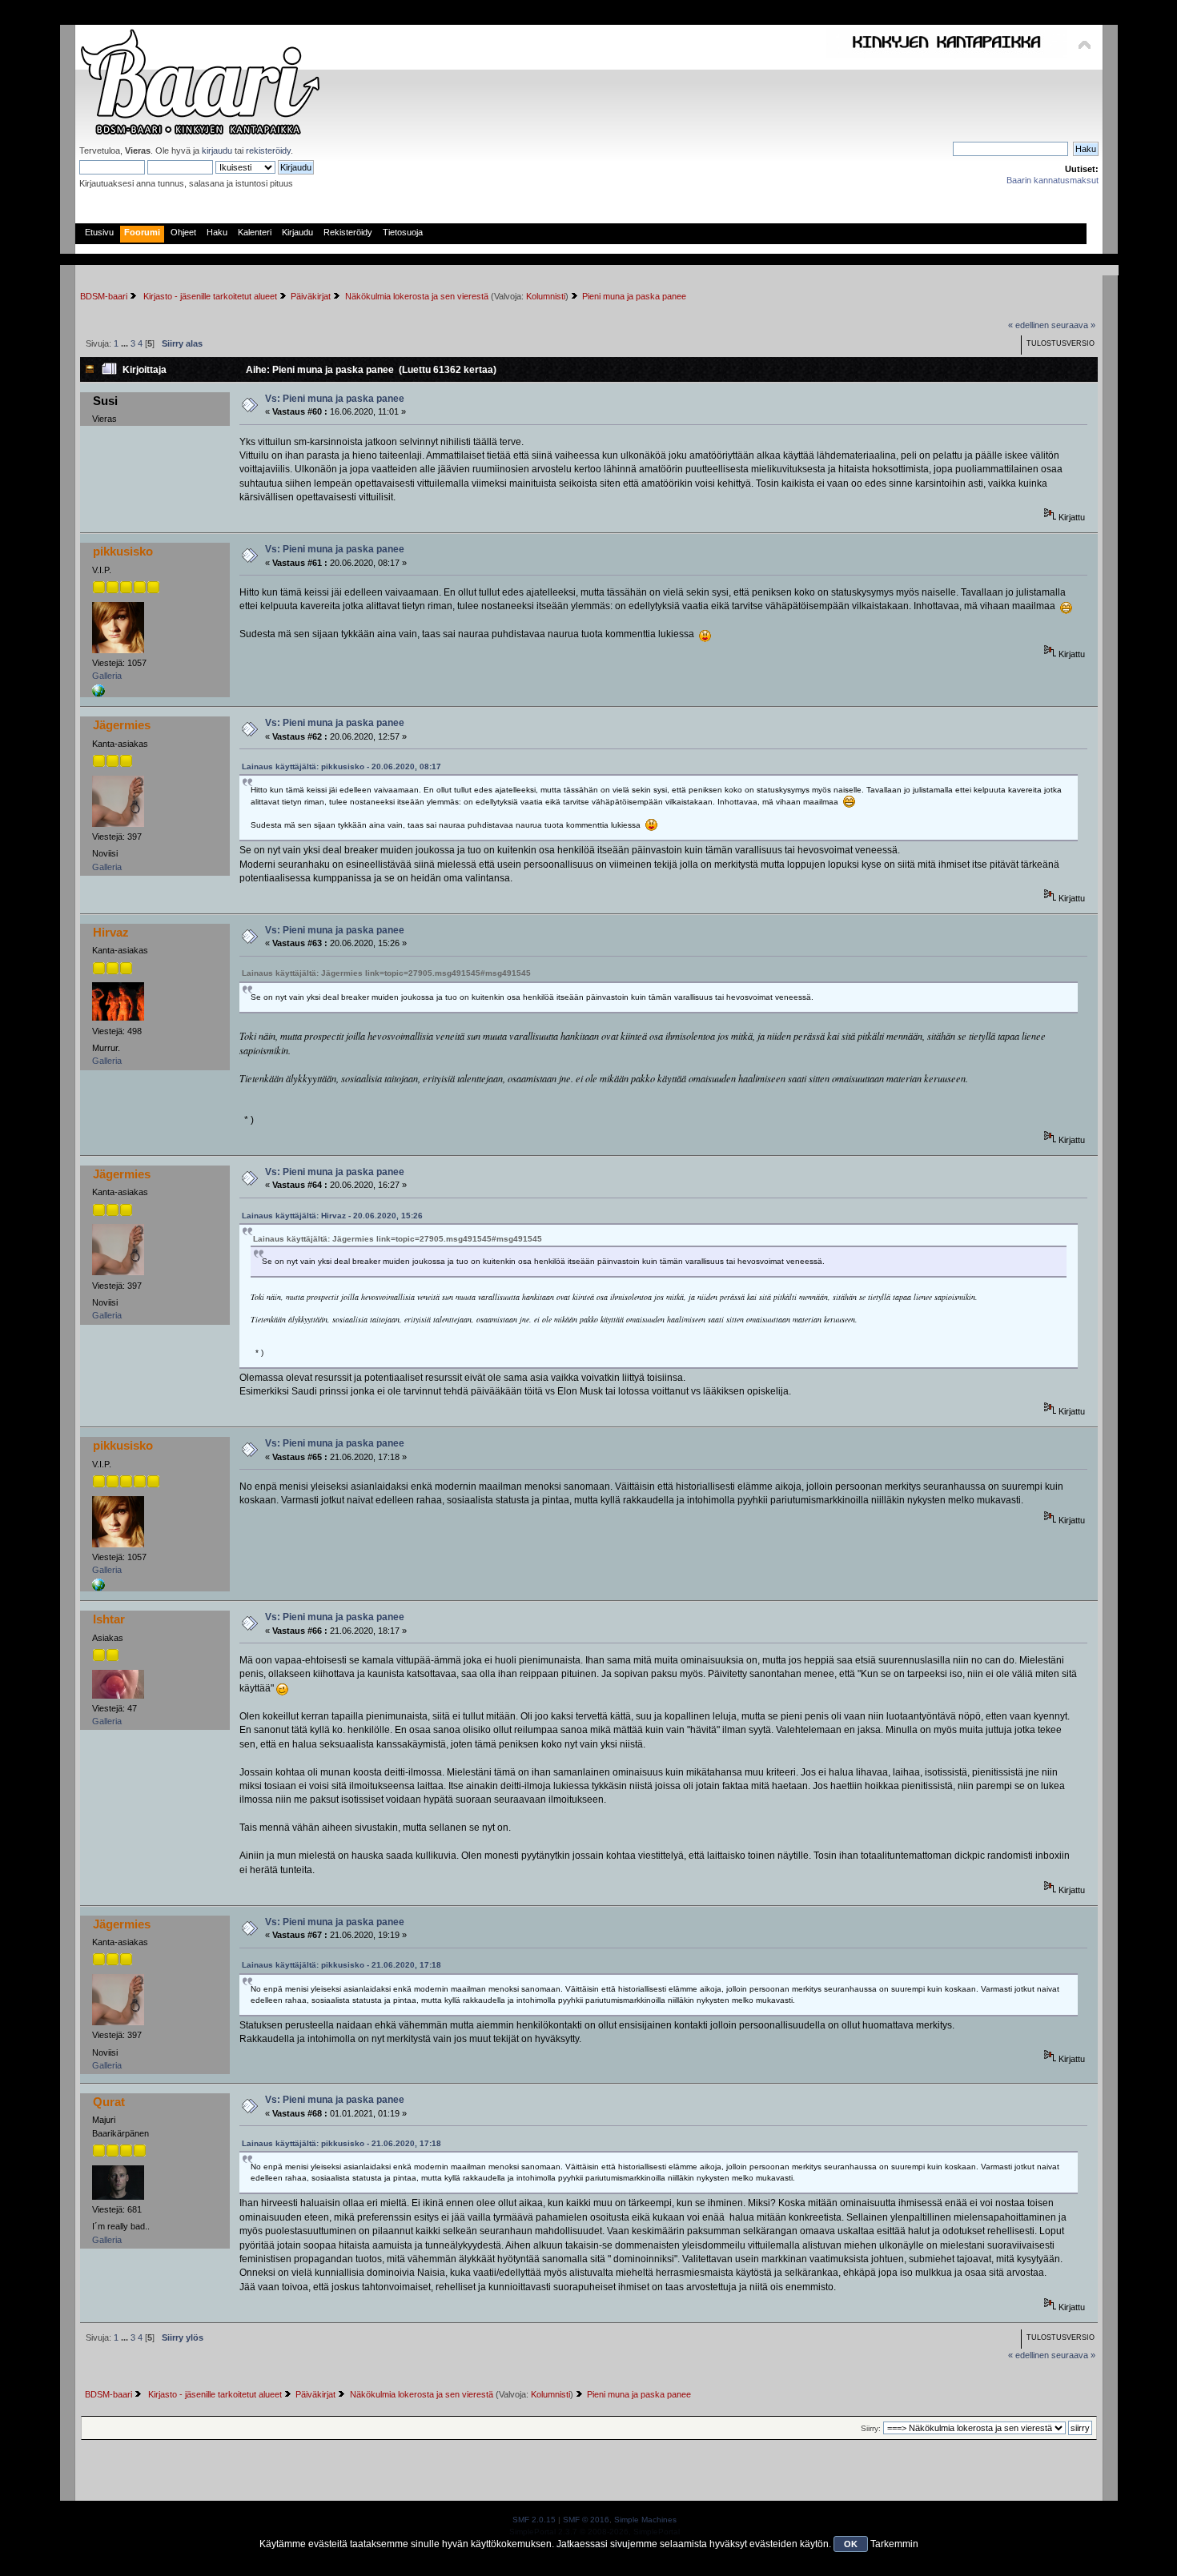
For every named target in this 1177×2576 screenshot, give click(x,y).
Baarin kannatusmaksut (1052, 180)
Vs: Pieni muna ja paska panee (335, 399)
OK (851, 2544)
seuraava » (1073, 325)
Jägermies (122, 725)
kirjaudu (217, 150)
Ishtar (109, 1619)
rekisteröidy (268, 150)
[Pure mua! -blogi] (98, 694)
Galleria (107, 676)
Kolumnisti (546, 296)
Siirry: (871, 2428)
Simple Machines (645, 2520)
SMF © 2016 (586, 2520)
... (126, 343)
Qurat (109, 2102)
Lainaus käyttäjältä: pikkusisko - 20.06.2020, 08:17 (341, 766)
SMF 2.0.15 (534, 2520)
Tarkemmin (894, 2544)
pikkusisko (123, 551)
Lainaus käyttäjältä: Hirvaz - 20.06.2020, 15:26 (332, 1216)
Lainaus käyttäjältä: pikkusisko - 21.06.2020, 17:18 (341, 1965)
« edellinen (1028, 325)
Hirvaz (111, 932)
